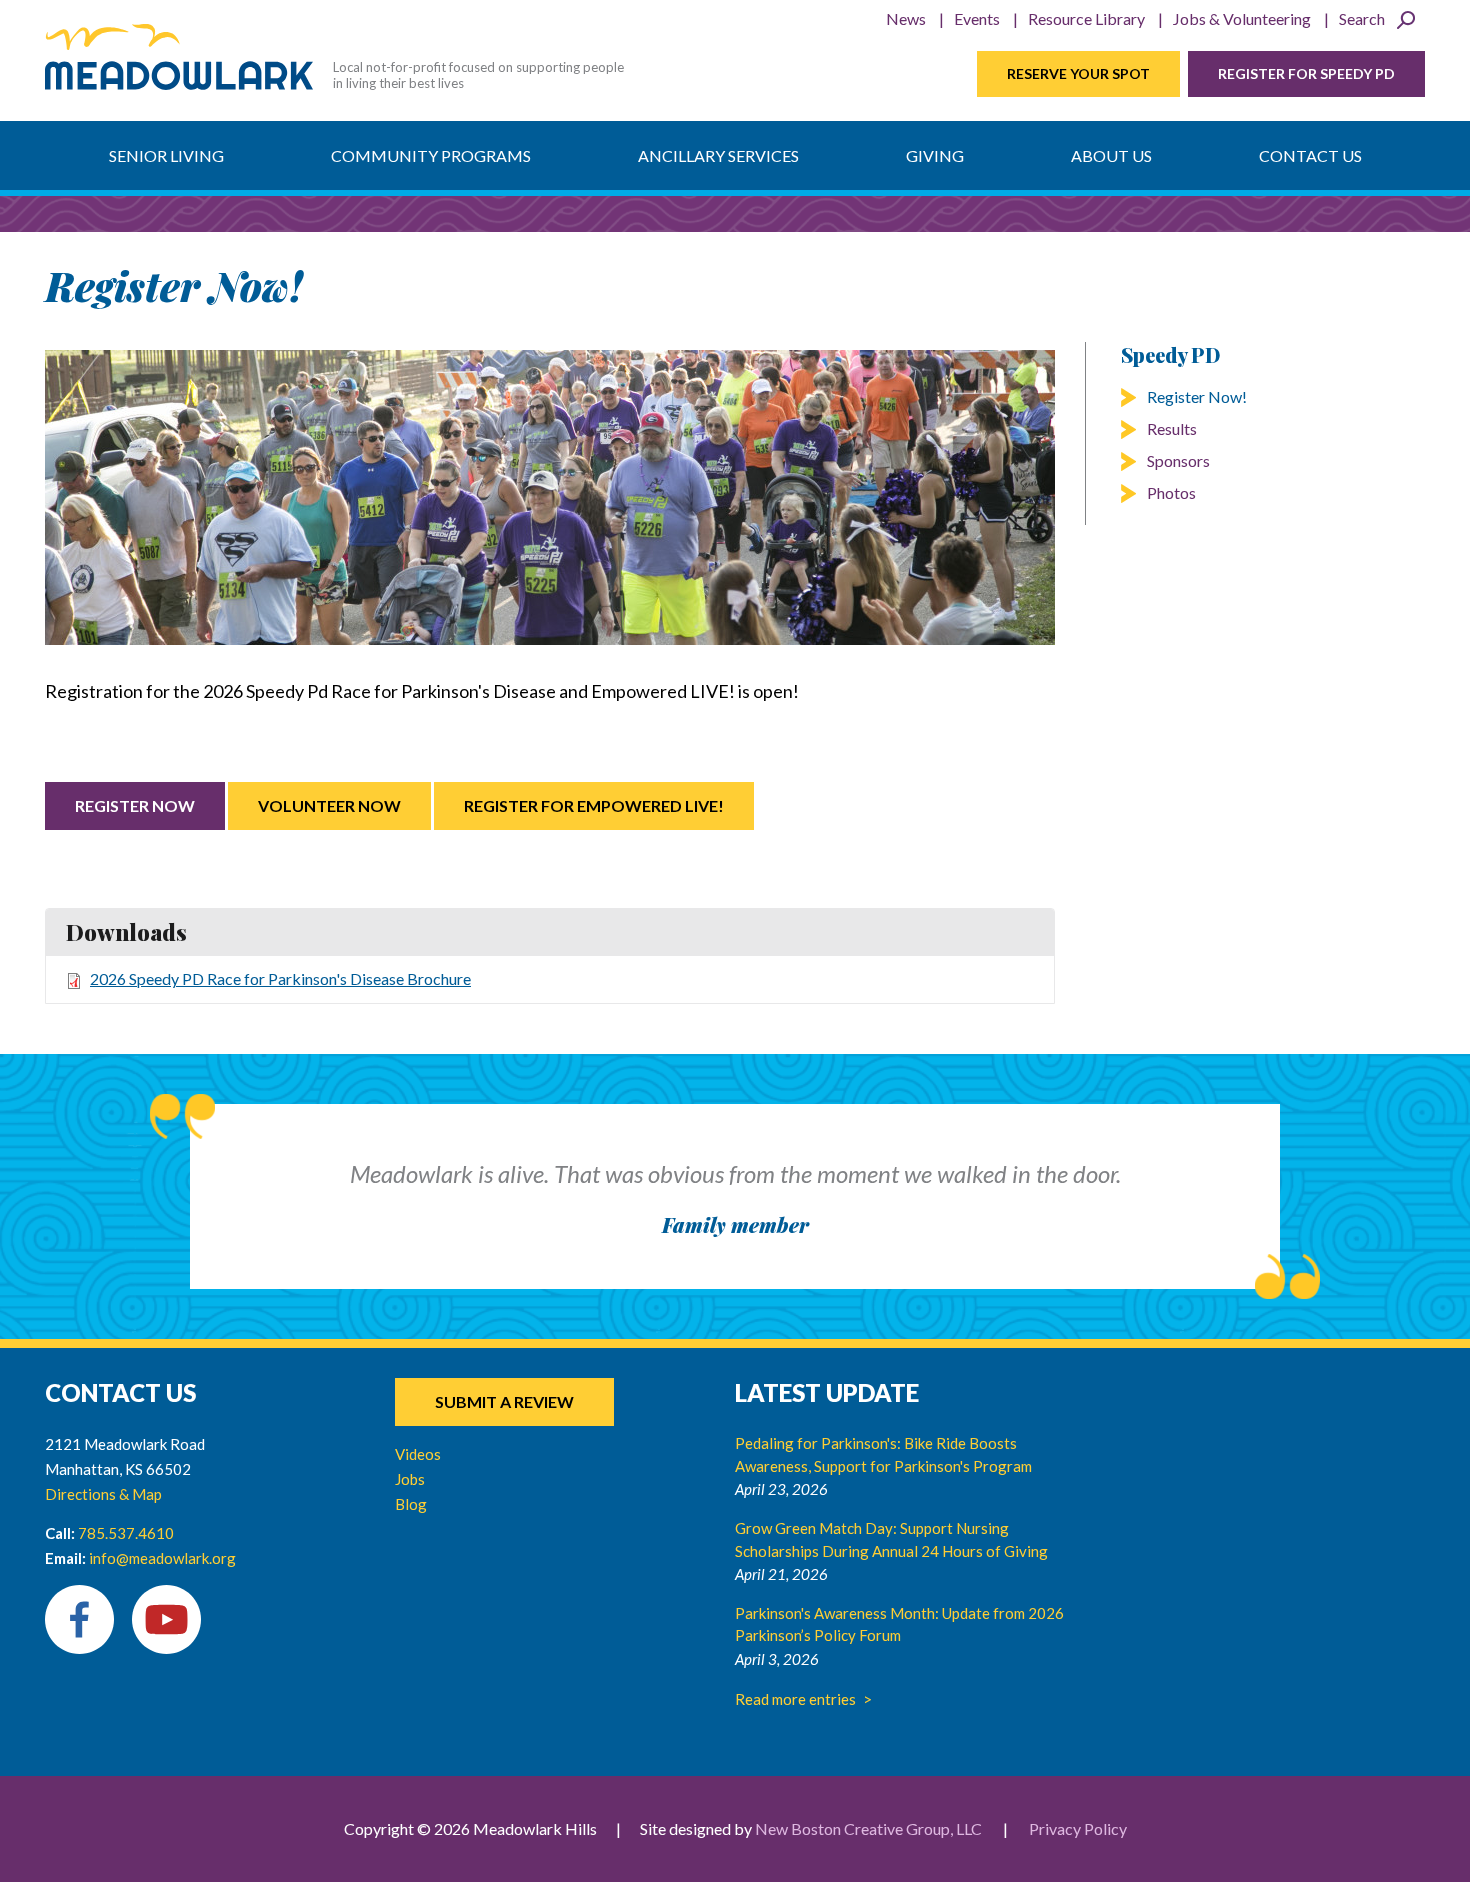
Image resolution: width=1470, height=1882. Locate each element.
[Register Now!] (550, 497)
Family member (735, 1224)
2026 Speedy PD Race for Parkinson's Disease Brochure (280, 978)
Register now (135, 805)
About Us (1111, 155)
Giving (935, 155)
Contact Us (1310, 155)
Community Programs (431, 155)
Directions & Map (103, 1494)
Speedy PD (1170, 354)
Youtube (166, 1619)
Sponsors (1178, 460)
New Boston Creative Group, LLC (868, 1828)
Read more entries (795, 1699)
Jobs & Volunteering (1242, 18)
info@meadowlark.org (162, 1558)
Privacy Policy (1078, 1828)
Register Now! (1197, 396)
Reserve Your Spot (1078, 73)
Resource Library (1086, 18)
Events (977, 18)
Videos (418, 1454)
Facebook (79, 1619)
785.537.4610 (126, 1533)
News (906, 18)
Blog (411, 1504)
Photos (1171, 492)
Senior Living (166, 155)
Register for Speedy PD (1306, 73)
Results (1172, 428)
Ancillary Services (718, 155)
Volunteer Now (329, 805)
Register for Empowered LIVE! (594, 805)
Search (1362, 18)
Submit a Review (504, 1401)
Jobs (410, 1479)
